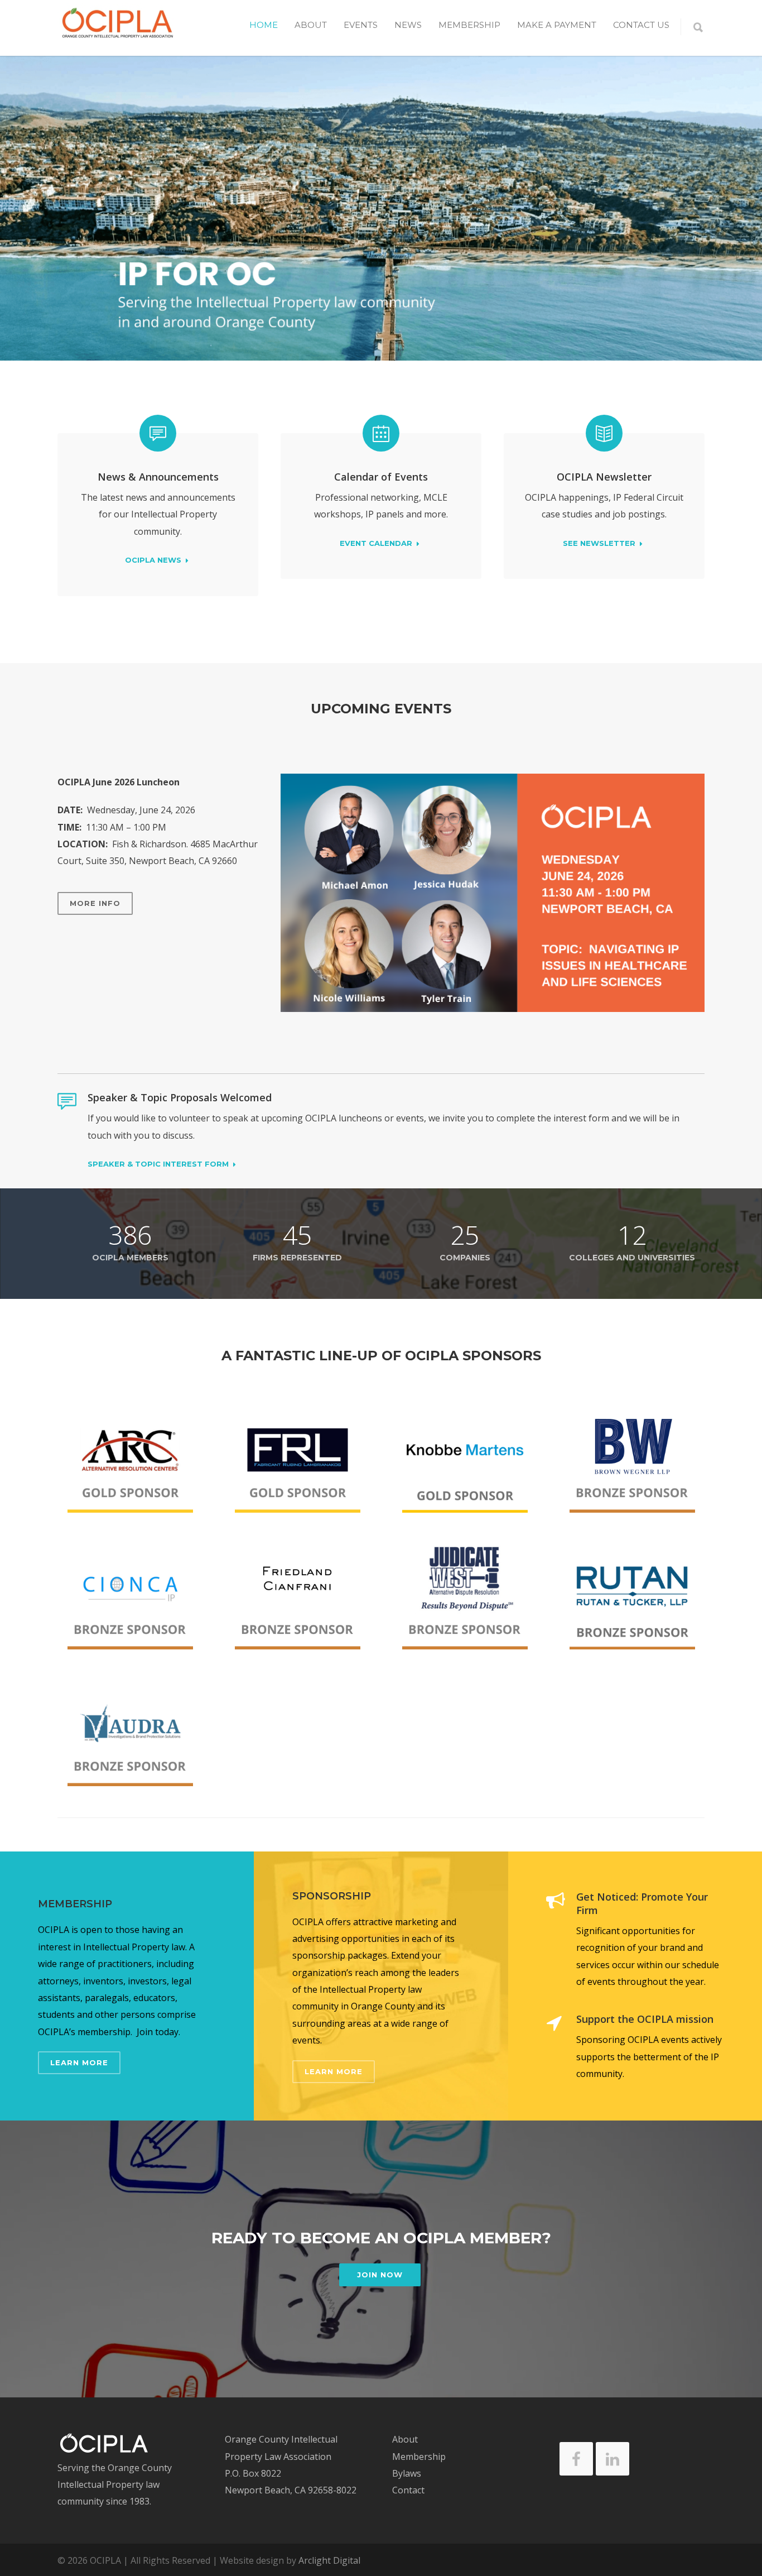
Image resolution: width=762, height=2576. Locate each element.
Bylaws (407, 2473)
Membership (469, 25)
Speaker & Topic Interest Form (158, 1164)
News (408, 25)
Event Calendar (376, 544)
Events (361, 25)
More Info (95, 903)
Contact (408, 2490)
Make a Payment (557, 25)
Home (264, 25)
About (405, 2439)
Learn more (79, 2062)
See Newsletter (599, 544)
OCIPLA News (153, 560)
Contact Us (641, 25)
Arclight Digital (329, 2560)
